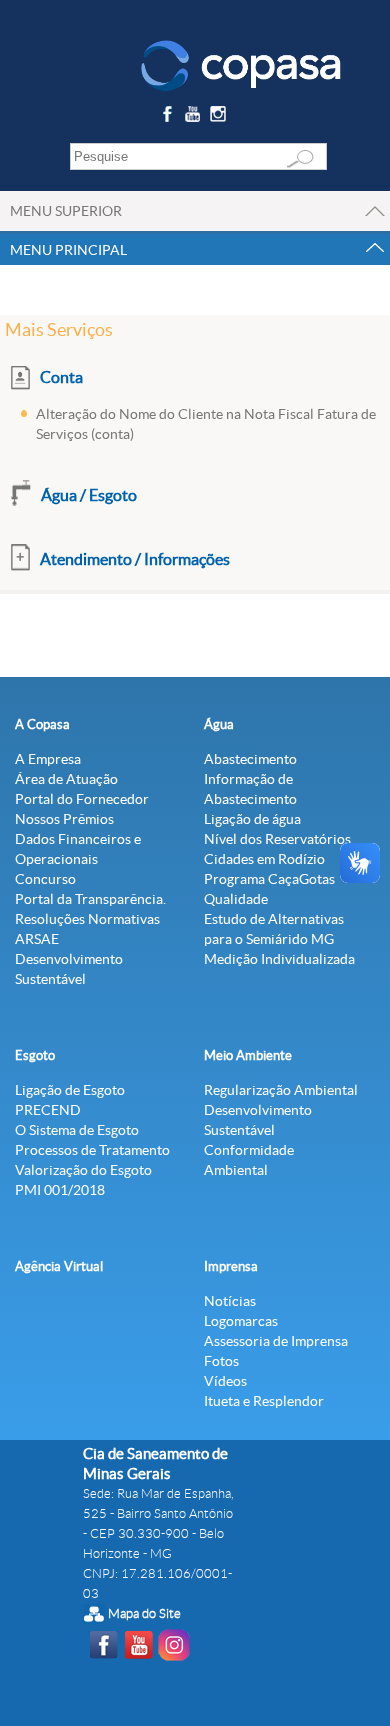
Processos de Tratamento (92, 1150)
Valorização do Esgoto (83, 1170)
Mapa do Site (144, 1613)
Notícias (230, 1301)
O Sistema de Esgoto (77, 1130)
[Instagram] (221, 117)
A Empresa (48, 759)
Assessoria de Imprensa (276, 1341)
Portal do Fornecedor (82, 799)
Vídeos (225, 1381)
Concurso (45, 879)
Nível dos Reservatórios (277, 839)
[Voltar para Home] (241, 64)
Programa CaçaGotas (269, 879)
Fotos (221, 1361)
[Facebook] (169, 117)
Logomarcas (241, 1321)
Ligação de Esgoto (70, 1090)
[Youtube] (195, 117)
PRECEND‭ (48, 1110)
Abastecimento (250, 759)
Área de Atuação (66, 779)
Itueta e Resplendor (264, 1401)
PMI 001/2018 (60, 1190)
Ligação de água (252, 819)
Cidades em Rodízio (264, 859)
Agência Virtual (59, 1266)
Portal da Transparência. (90, 899)
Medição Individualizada (279, 959)
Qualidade (236, 899)
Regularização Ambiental (281, 1090)
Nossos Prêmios (64, 819)
